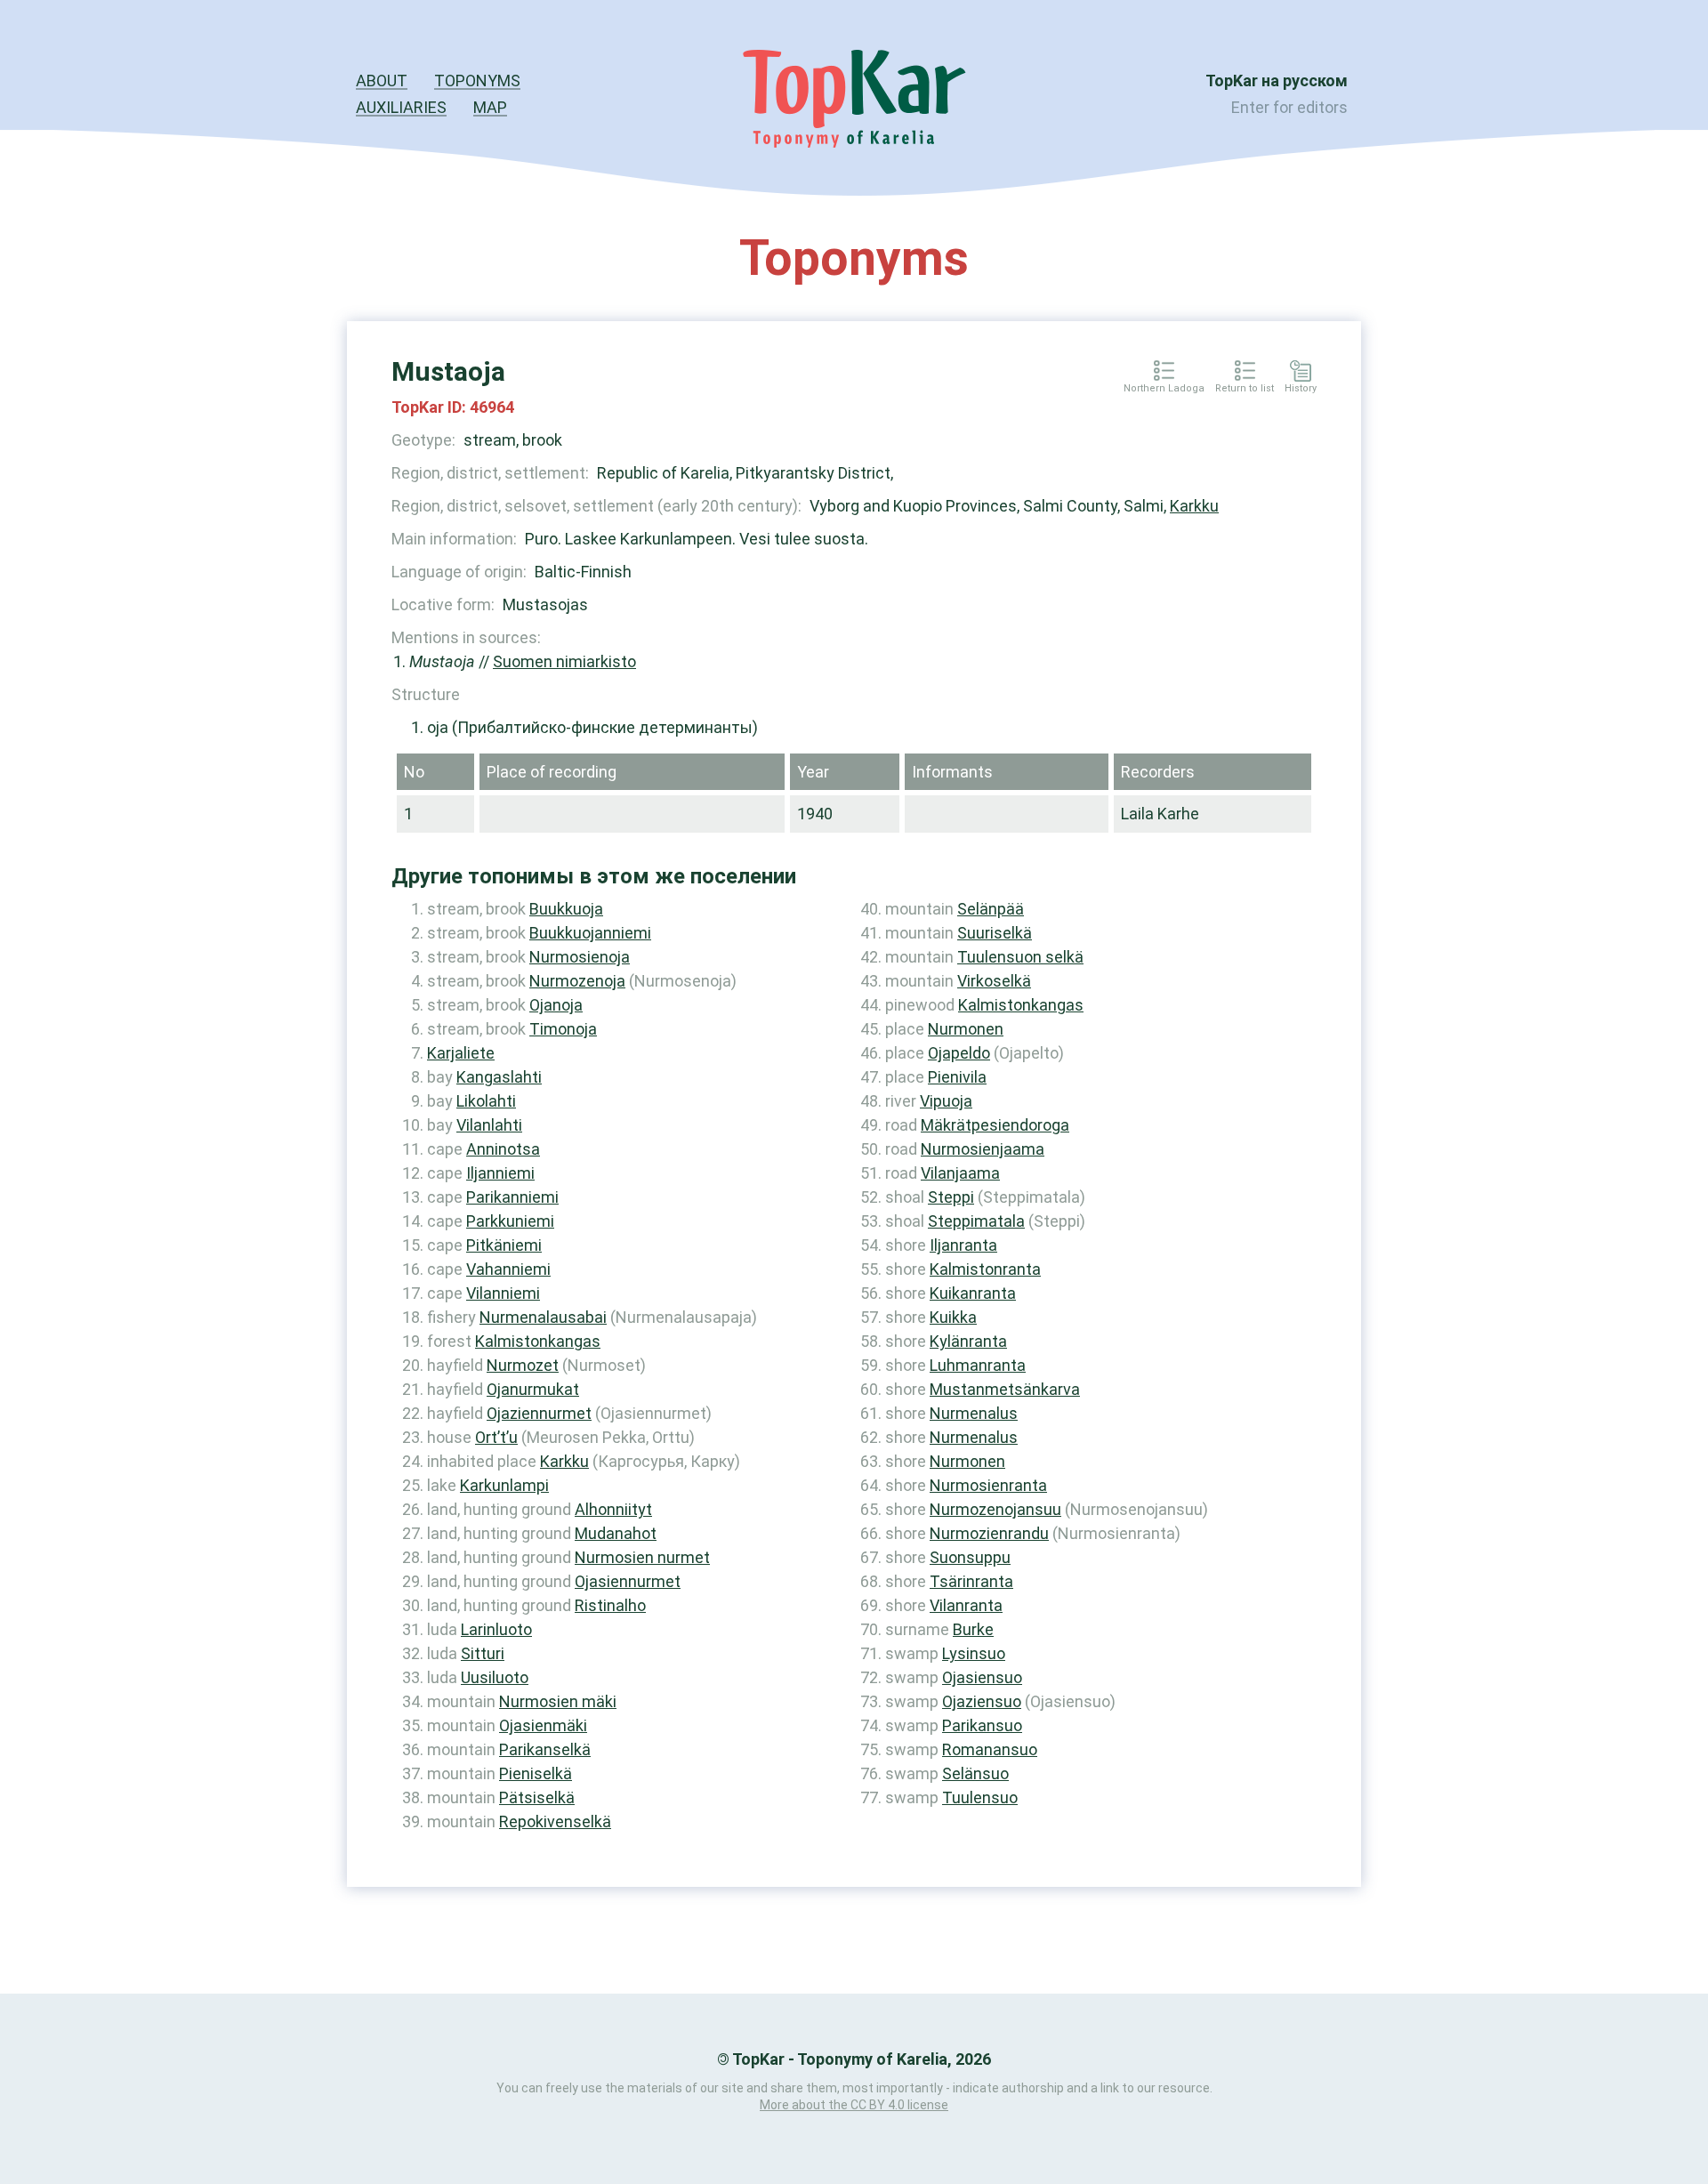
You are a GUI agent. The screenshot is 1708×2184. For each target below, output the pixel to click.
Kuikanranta (973, 1293)
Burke (973, 1629)
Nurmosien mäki (558, 1701)
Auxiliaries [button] (401, 107)
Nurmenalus (974, 1413)
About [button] (382, 81)
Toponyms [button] (477, 81)
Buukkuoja (566, 909)
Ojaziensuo (982, 1701)
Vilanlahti (489, 1125)
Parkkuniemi (510, 1221)
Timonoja (563, 1029)
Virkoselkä (994, 981)
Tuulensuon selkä (1020, 957)
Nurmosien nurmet (642, 1557)
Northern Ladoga (1164, 389)
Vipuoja (946, 1101)
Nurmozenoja (577, 981)
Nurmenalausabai (543, 1317)
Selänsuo (975, 1773)
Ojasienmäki (543, 1725)
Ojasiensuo (982, 1677)
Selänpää (991, 909)
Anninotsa (503, 1149)
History (1301, 389)
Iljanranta (963, 1245)
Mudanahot (616, 1533)
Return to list (1245, 389)
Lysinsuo (974, 1653)
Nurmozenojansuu (995, 1509)
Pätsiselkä (537, 1797)
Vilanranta (966, 1605)
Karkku (1194, 506)
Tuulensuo (980, 1797)
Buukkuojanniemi (590, 933)
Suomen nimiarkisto (564, 661)
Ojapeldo (959, 1053)
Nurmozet (523, 1365)
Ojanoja (556, 1005)
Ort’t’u (496, 1437)
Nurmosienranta (988, 1485)
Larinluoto (496, 1629)
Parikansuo (982, 1725)
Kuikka (953, 1317)
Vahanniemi (508, 1269)
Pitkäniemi (504, 1245)
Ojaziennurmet (539, 1413)
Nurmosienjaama (983, 1149)
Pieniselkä (536, 1773)
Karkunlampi (504, 1485)
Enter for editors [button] (1289, 107)
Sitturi (483, 1653)
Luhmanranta (978, 1365)
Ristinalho (610, 1605)
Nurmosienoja (580, 957)
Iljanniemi (500, 1173)
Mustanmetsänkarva (1005, 1389)
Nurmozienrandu (989, 1533)
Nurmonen (966, 1029)
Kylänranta (968, 1341)
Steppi (951, 1197)
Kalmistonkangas (538, 1341)
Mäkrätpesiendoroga (995, 1125)
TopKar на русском (1277, 81)
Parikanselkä (545, 1749)
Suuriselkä (995, 933)
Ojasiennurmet (628, 1581)
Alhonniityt (613, 1509)
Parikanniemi (512, 1197)
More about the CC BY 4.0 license (854, 2105)
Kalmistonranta (985, 1269)
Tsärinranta (971, 1581)
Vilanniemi (503, 1293)
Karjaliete (461, 1053)
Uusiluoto (495, 1677)
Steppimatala (976, 1221)
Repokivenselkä (555, 1821)
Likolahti (486, 1101)
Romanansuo (990, 1749)
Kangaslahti (499, 1077)
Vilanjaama (960, 1173)
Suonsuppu (970, 1557)
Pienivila (957, 1077)
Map (490, 107)
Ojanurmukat (533, 1389)
